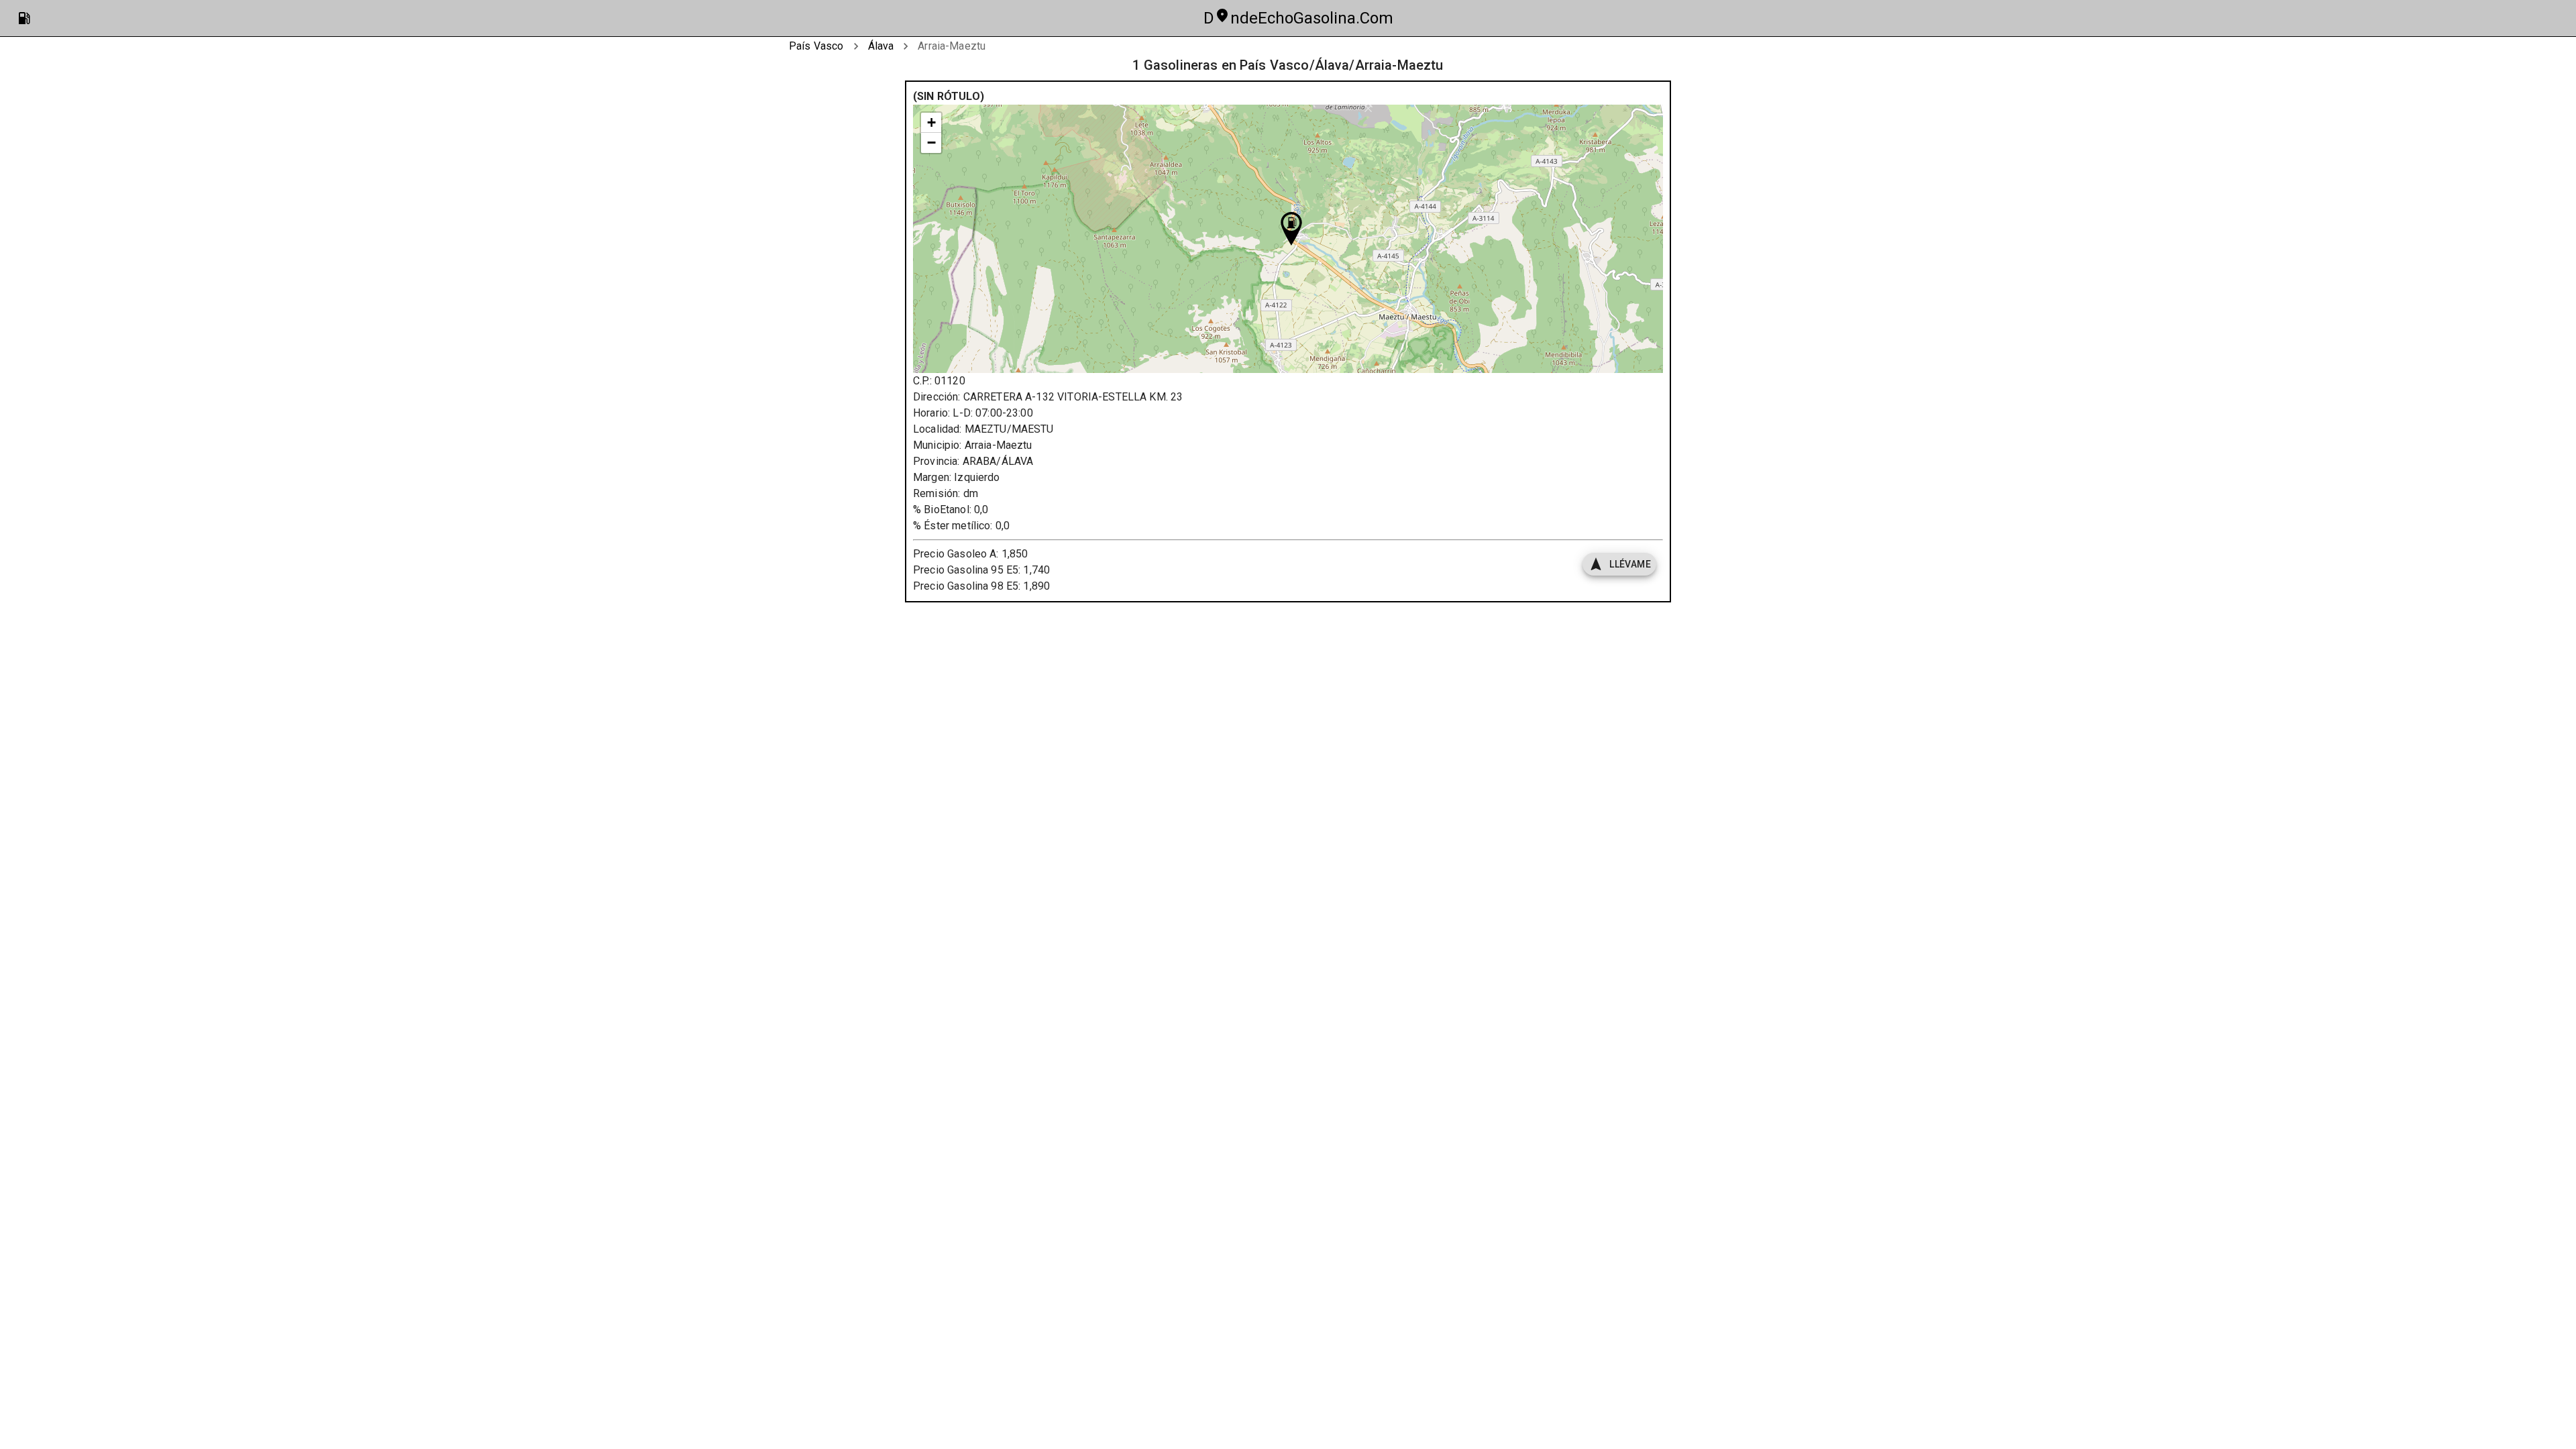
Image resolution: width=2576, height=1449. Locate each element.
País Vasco (816, 46)
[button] (1291, 229)
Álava (881, 46)
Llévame (1630, 564)
